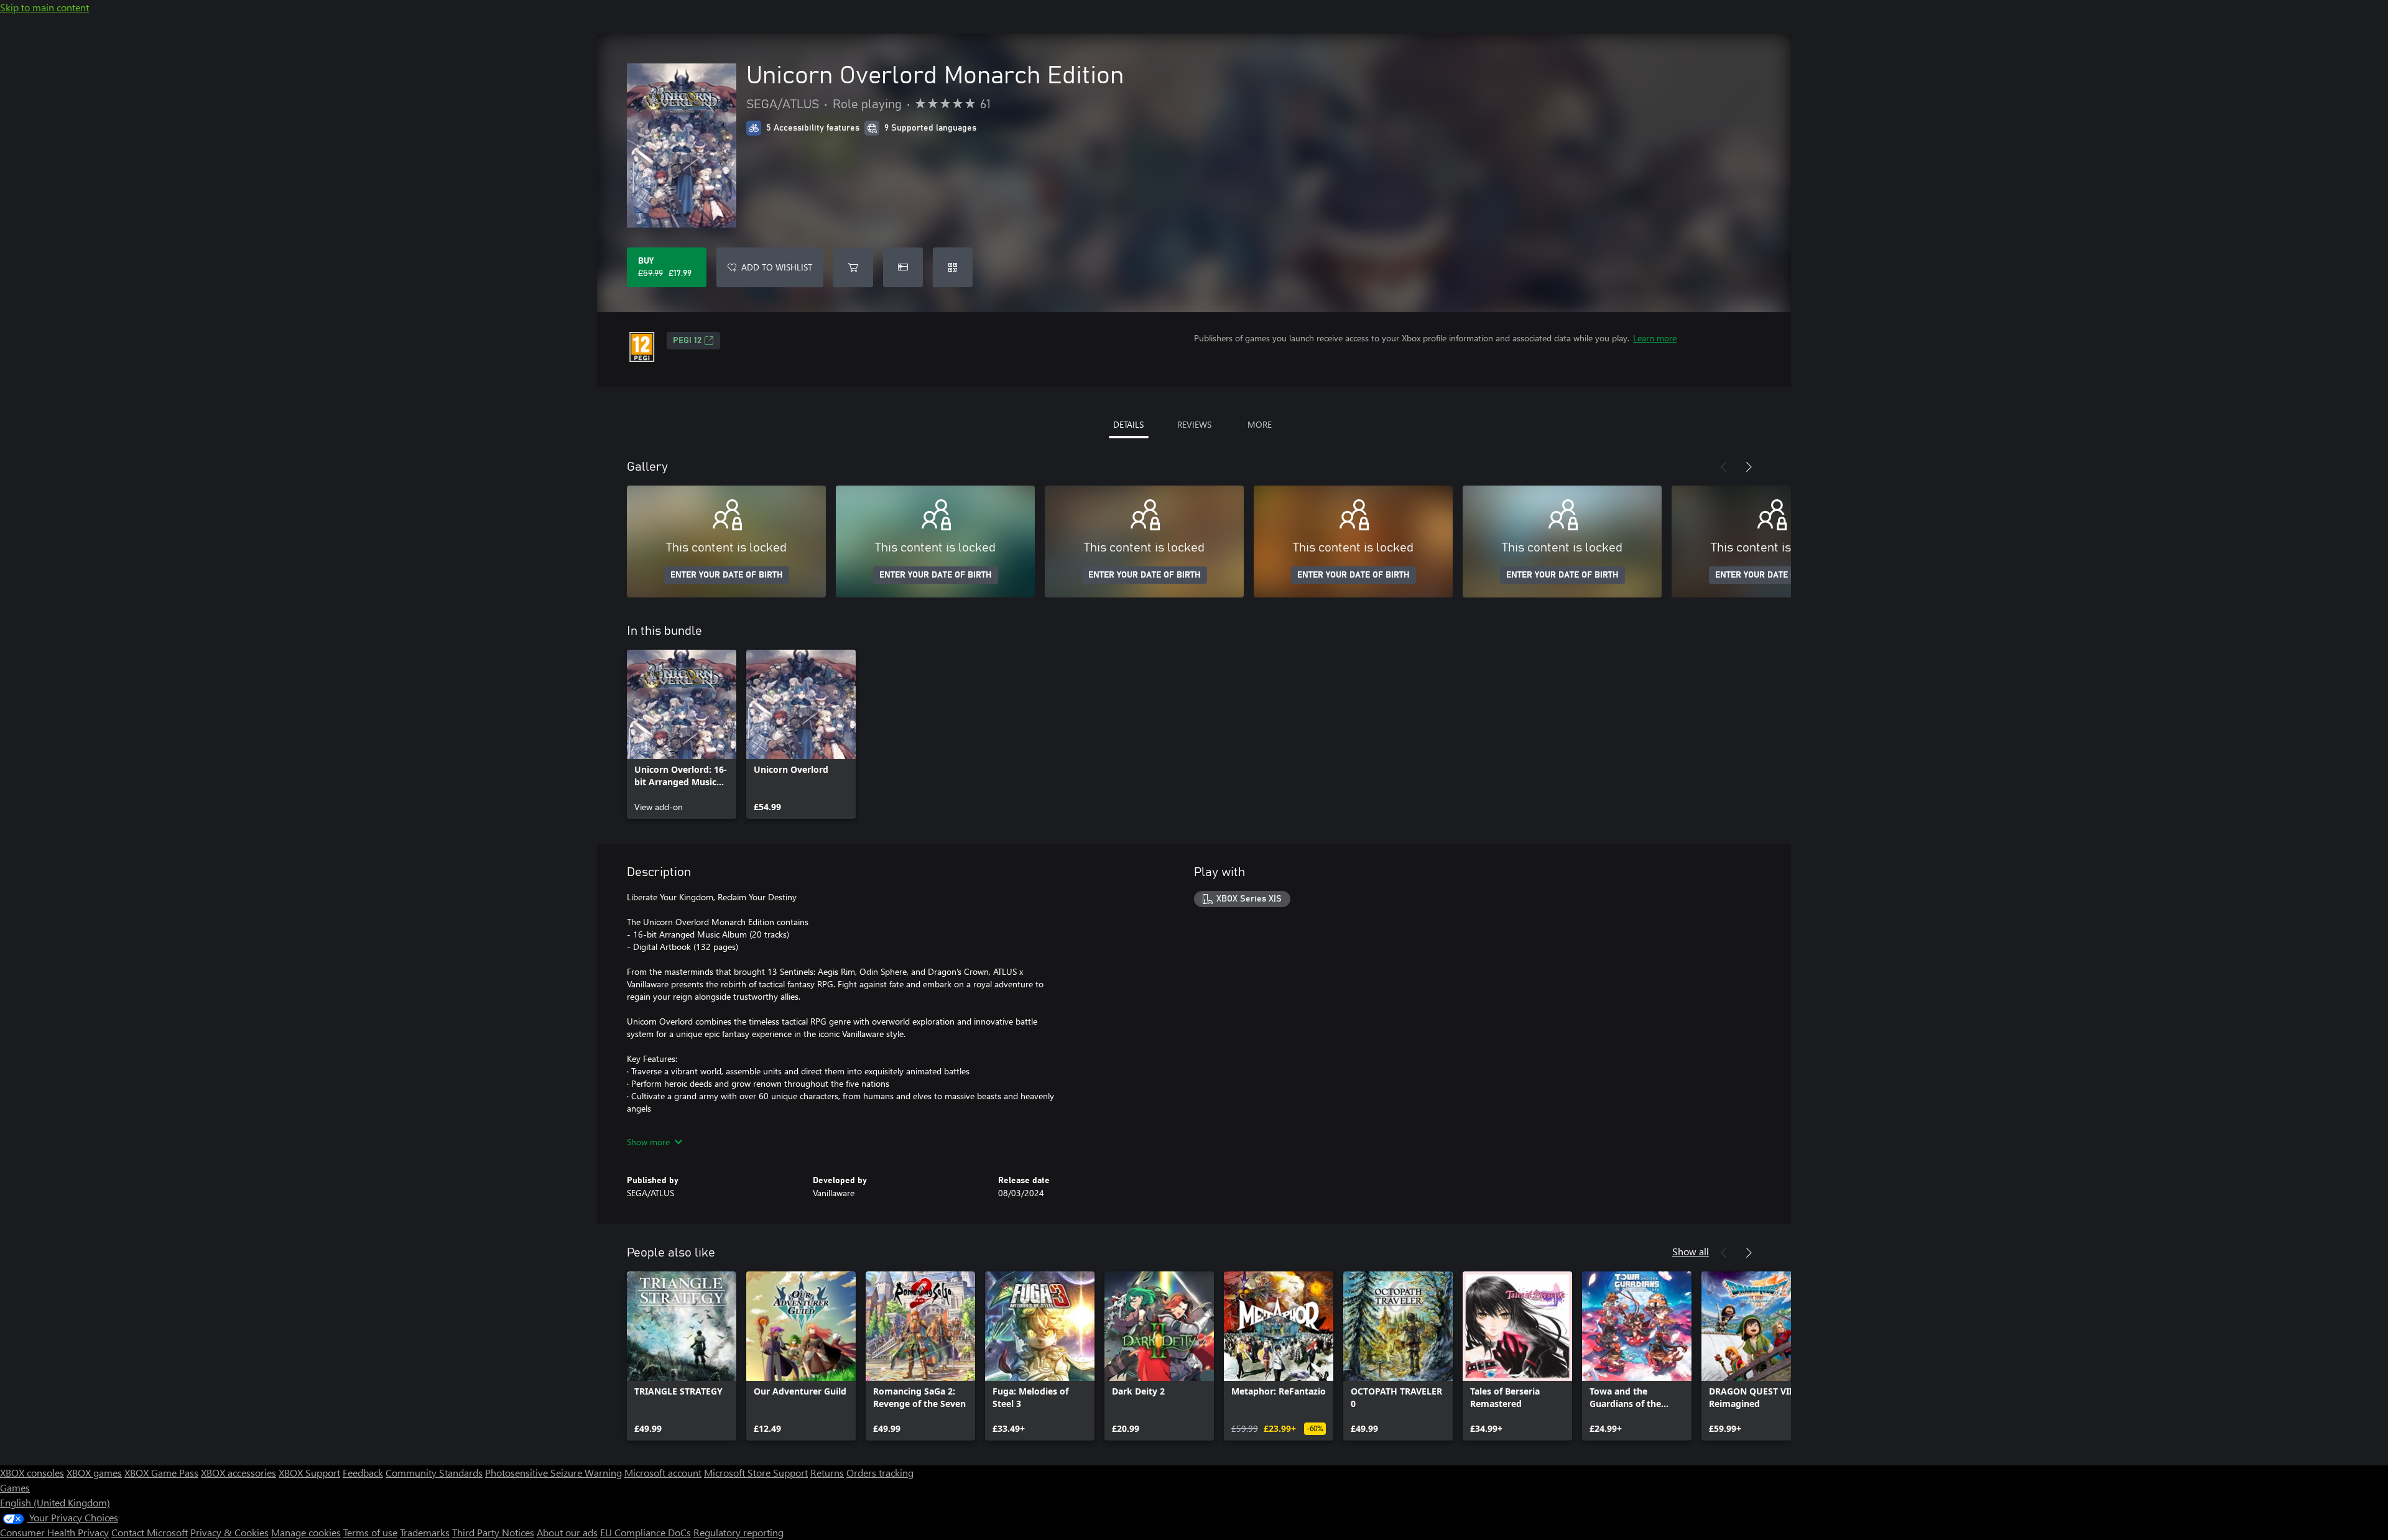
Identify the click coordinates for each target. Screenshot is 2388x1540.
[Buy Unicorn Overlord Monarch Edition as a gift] (903, 267)
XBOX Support (309, 1473)
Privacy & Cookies (229, 1532)
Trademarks (425, 1532)
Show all (1691, 1251)
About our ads (567, 1532)
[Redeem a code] (953, 267)
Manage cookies (306, 1532)
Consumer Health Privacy (54, 1532)
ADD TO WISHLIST (777, 267)
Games (15, 1487)
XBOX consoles (32, 1473)
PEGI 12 (687, 341)
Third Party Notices (493, 1532)
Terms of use (370, 1532)
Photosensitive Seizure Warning (553, 1473)
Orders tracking (880, 1473)
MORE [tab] (1260, 424)
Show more (648, 1142)
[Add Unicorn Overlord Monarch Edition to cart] (853, 267)
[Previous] (1724, 467)
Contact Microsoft (150, 1532)
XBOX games (94, 1473)
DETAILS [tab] (1128, 424)
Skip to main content (44, 7)
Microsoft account (663, 1473)
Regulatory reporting (738, 1532)
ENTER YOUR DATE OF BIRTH (727, 575)
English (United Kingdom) (55, 1502)
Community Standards (434, 1473)
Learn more (1655, 338)
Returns (827, 1473)
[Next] (1749, 467)
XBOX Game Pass (161, 1473)
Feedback (363, 1473)
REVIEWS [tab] (1194, 424)
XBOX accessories (238, 1473)
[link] (682, 734)
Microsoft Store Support (756, 1473)
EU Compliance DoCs (646, 1532)
